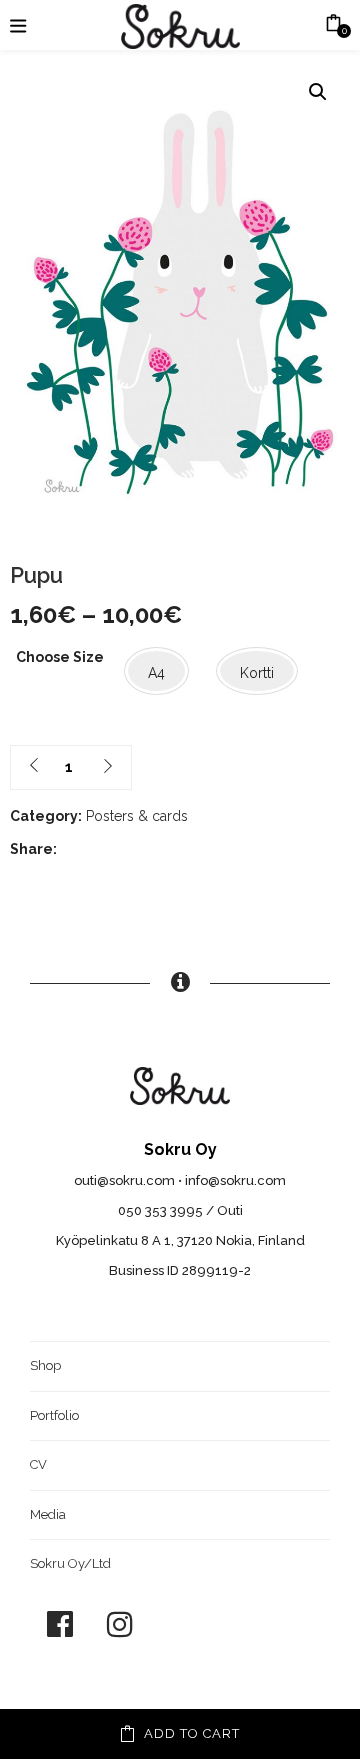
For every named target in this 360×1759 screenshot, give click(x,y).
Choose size (60, 657)
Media (48, 1514)
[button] (318, 92)
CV (38, 1464)
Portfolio (54, 1415)
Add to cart (192, 1733)
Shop (45, 1365)
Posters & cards (137, 816)
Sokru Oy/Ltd (70, 1563)
